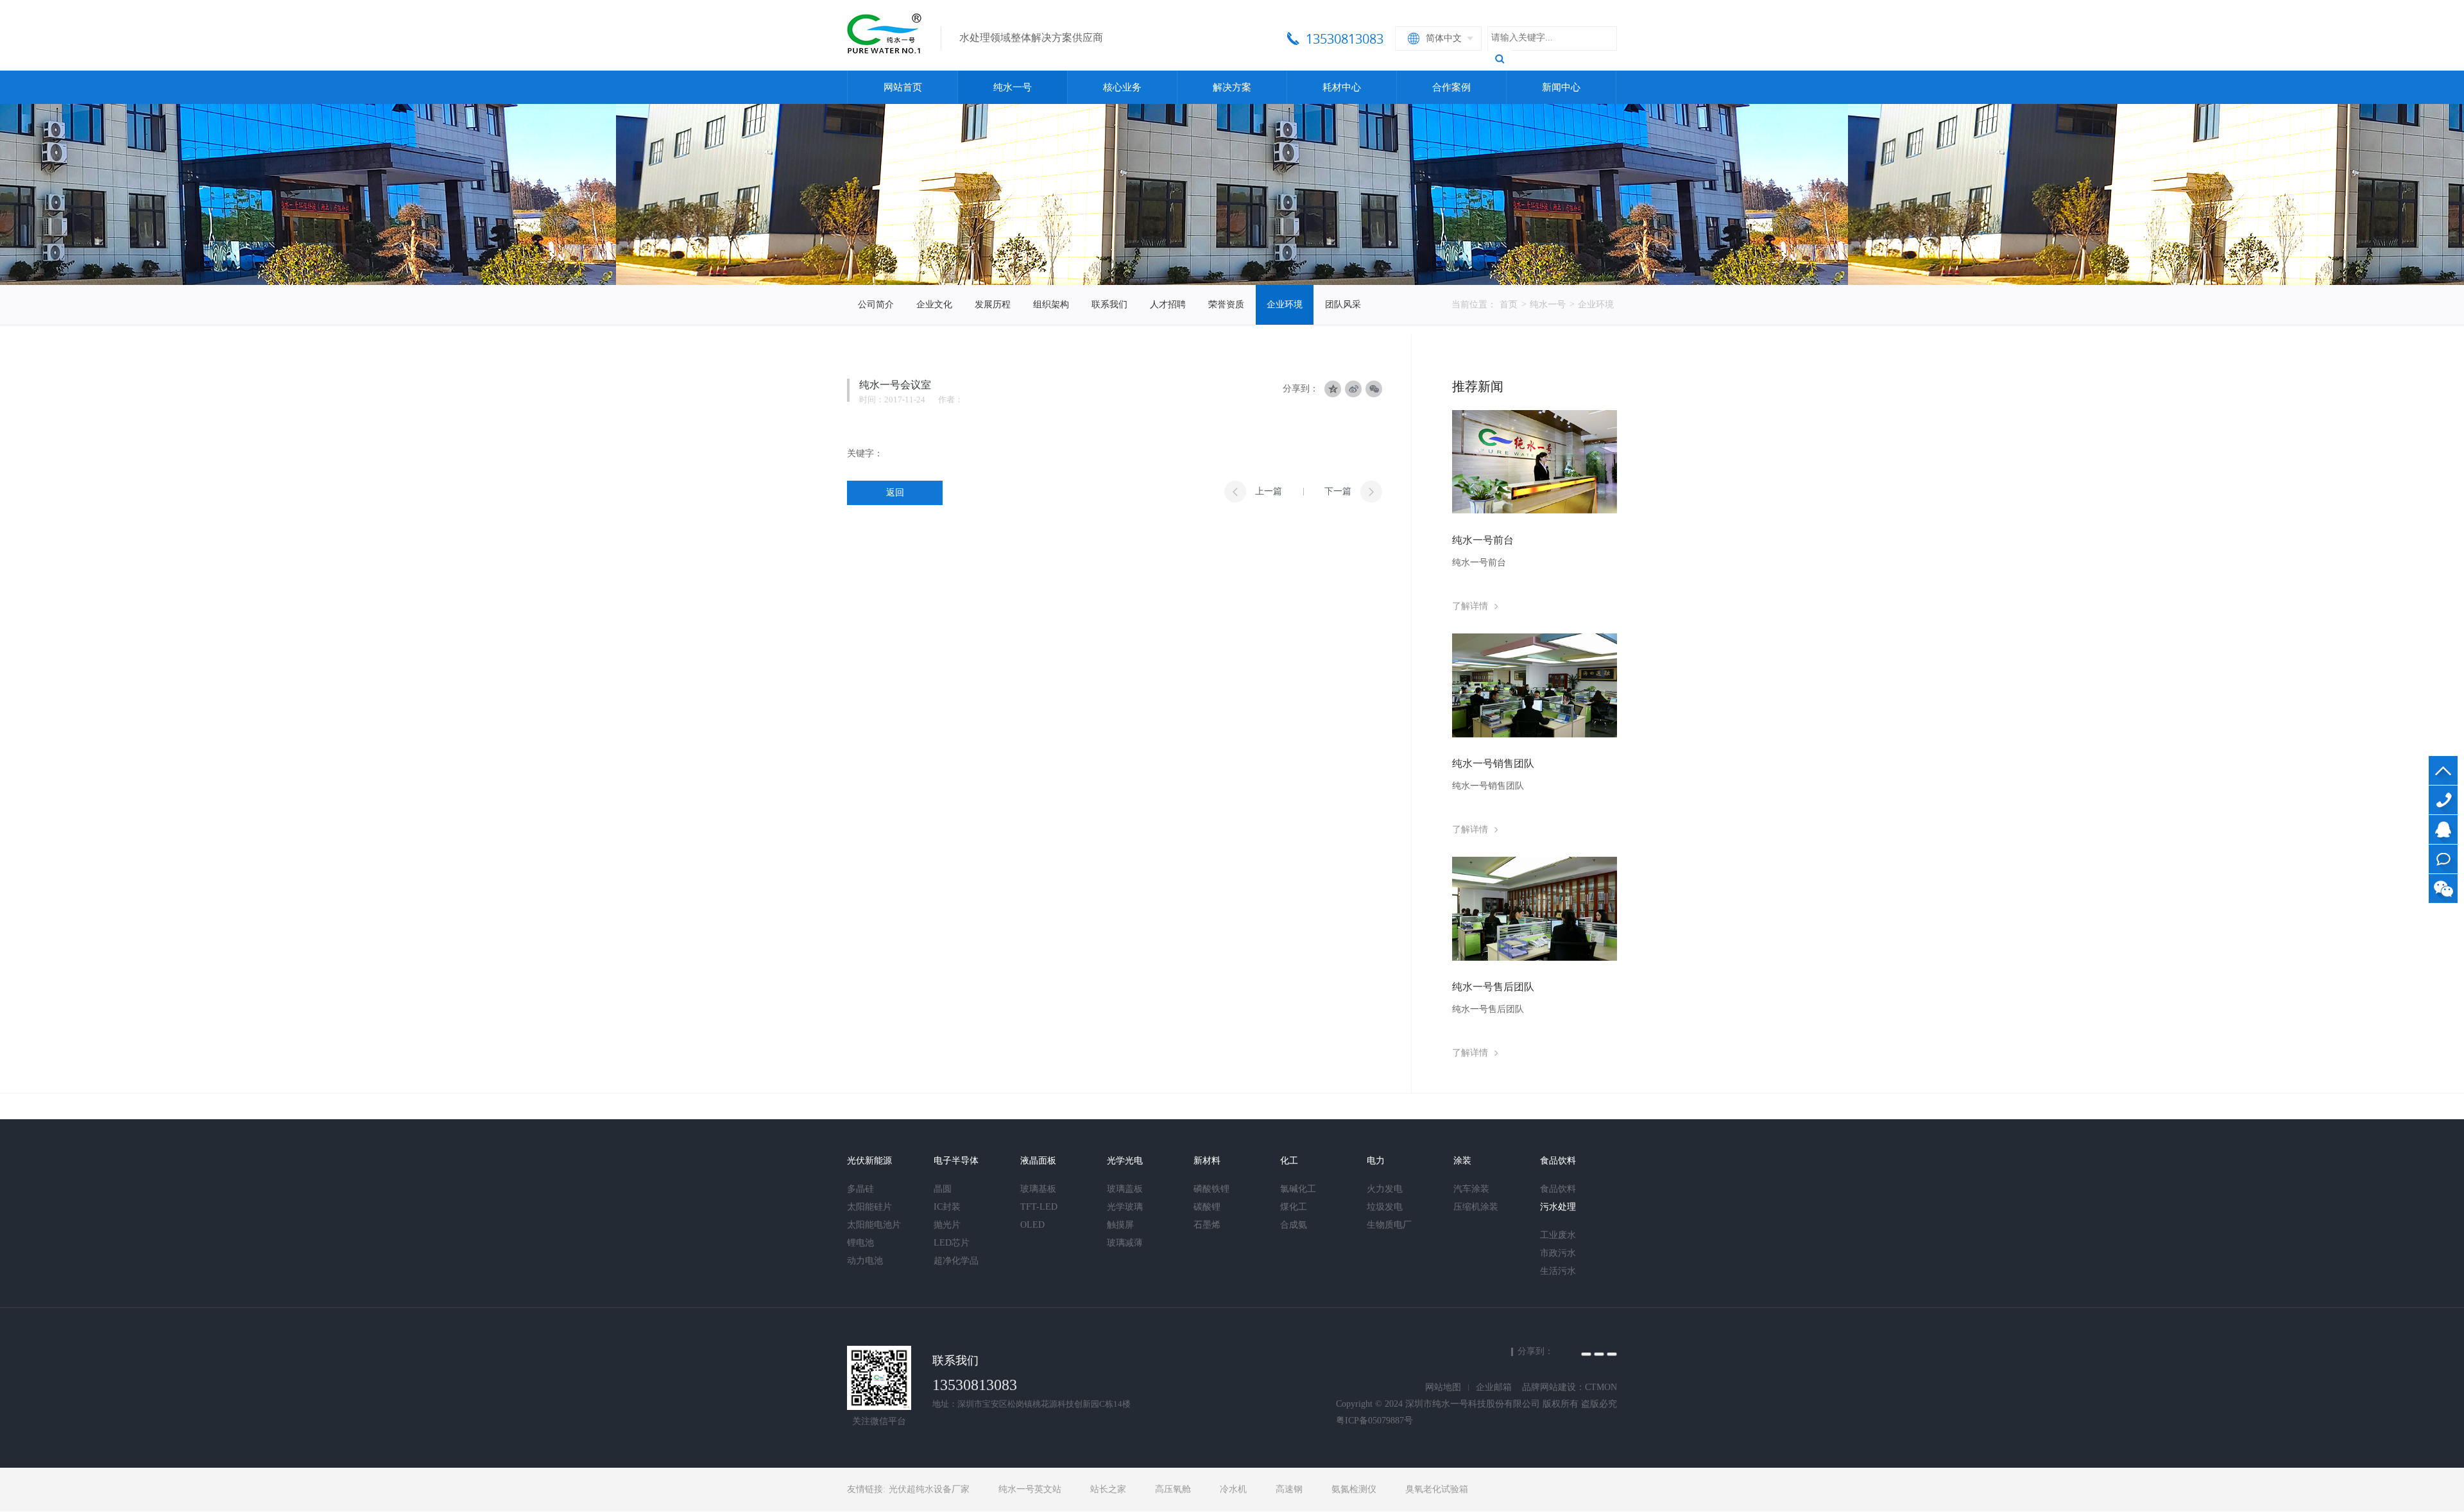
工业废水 (1558, 1235)
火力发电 (1385, 1189)
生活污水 (1558, 1271)
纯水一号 (1013, 87)
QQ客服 (2443, 829)
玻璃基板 (1038, 1189)
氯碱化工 (1298, 1189)
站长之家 (1108, 1489)
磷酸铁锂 (1211, 1189)
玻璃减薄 (1125, 1243)
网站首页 (903, 87)
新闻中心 (1561, 87)
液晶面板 (1038, 1161)
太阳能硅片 (869, 1207)
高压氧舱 (1173, 1489)
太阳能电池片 (874, 1225)
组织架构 (1051, 305)
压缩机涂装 (1476, 1207)
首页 (1509, 305)
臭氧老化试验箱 (1437, 1489)
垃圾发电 (1385, 1207)
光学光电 (1125, 1161)
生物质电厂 (1389, 1225)
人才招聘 (1168, 305)
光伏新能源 (869, 1161)
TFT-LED (1039, 1207)
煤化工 (1294, 1207)
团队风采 (1343, 305)
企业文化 (934, 305)
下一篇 (1338, 491)
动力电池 (865, 1261)
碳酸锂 (1207, 1207)
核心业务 (1122, 87)
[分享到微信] (1374, 389)
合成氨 (1294, 1225)
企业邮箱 (1494, 1387)
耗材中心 (1342, 87)
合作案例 (1451, 87)
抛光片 (947, 1225)
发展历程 (993, 305)
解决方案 (1232, 87)
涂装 (1462, 1161)
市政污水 (1558, 1253)
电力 (1376, 1161)
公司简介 (876, 305)
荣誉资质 (1226, 305)
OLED (1032, 1225)
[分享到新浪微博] (1599, 1354)
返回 (895, 493)
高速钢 (1289, 1489)
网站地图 (1443, 1387)
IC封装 (947, 1207)
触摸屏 (1120, 1225)
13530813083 (2443, 800)
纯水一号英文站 (1030, 1489)
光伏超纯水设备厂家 (929, 1489)
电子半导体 (956, 1161)
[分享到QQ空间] (1586, 1354)
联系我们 (1109, 305)
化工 (1289, 1161)
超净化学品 (956, 1261)
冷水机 (1233, 1489)
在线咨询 (2443, 859)
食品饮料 (1558, 1161)
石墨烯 (1207, 1225)
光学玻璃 (1125, 1207)
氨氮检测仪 (1354, 1489)
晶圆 (943, 1189)
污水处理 (1558, 1207)
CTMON (1601, 1387)
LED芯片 (952, 1243)
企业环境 (1285, 305)
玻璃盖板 (1125, 1189)
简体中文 (1444, 38)
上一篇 (1269, 491)
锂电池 (860, 1243)
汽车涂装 (1471, 1189)
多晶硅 (860, 1189)
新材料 (1207, 1161)
